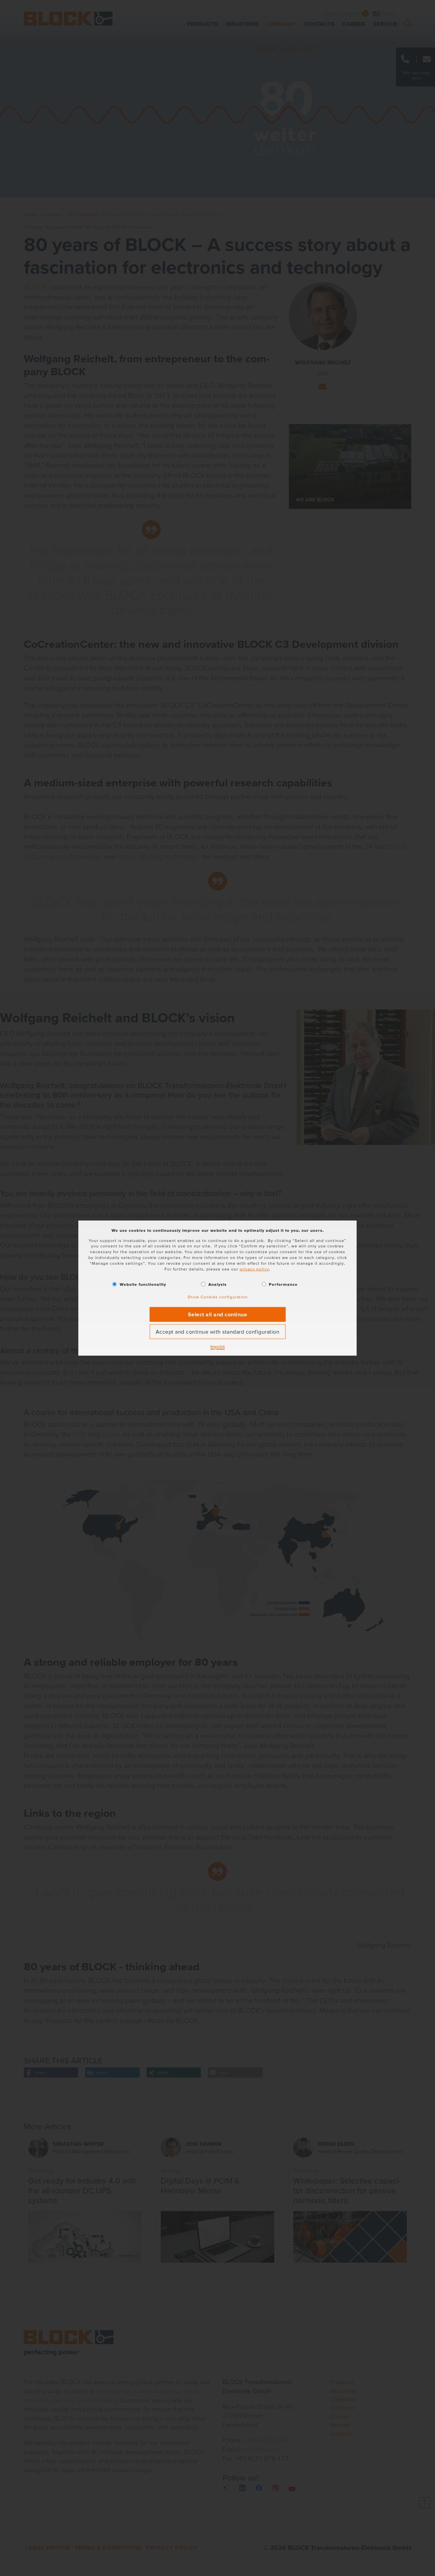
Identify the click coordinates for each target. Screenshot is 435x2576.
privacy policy (254, 1269)
